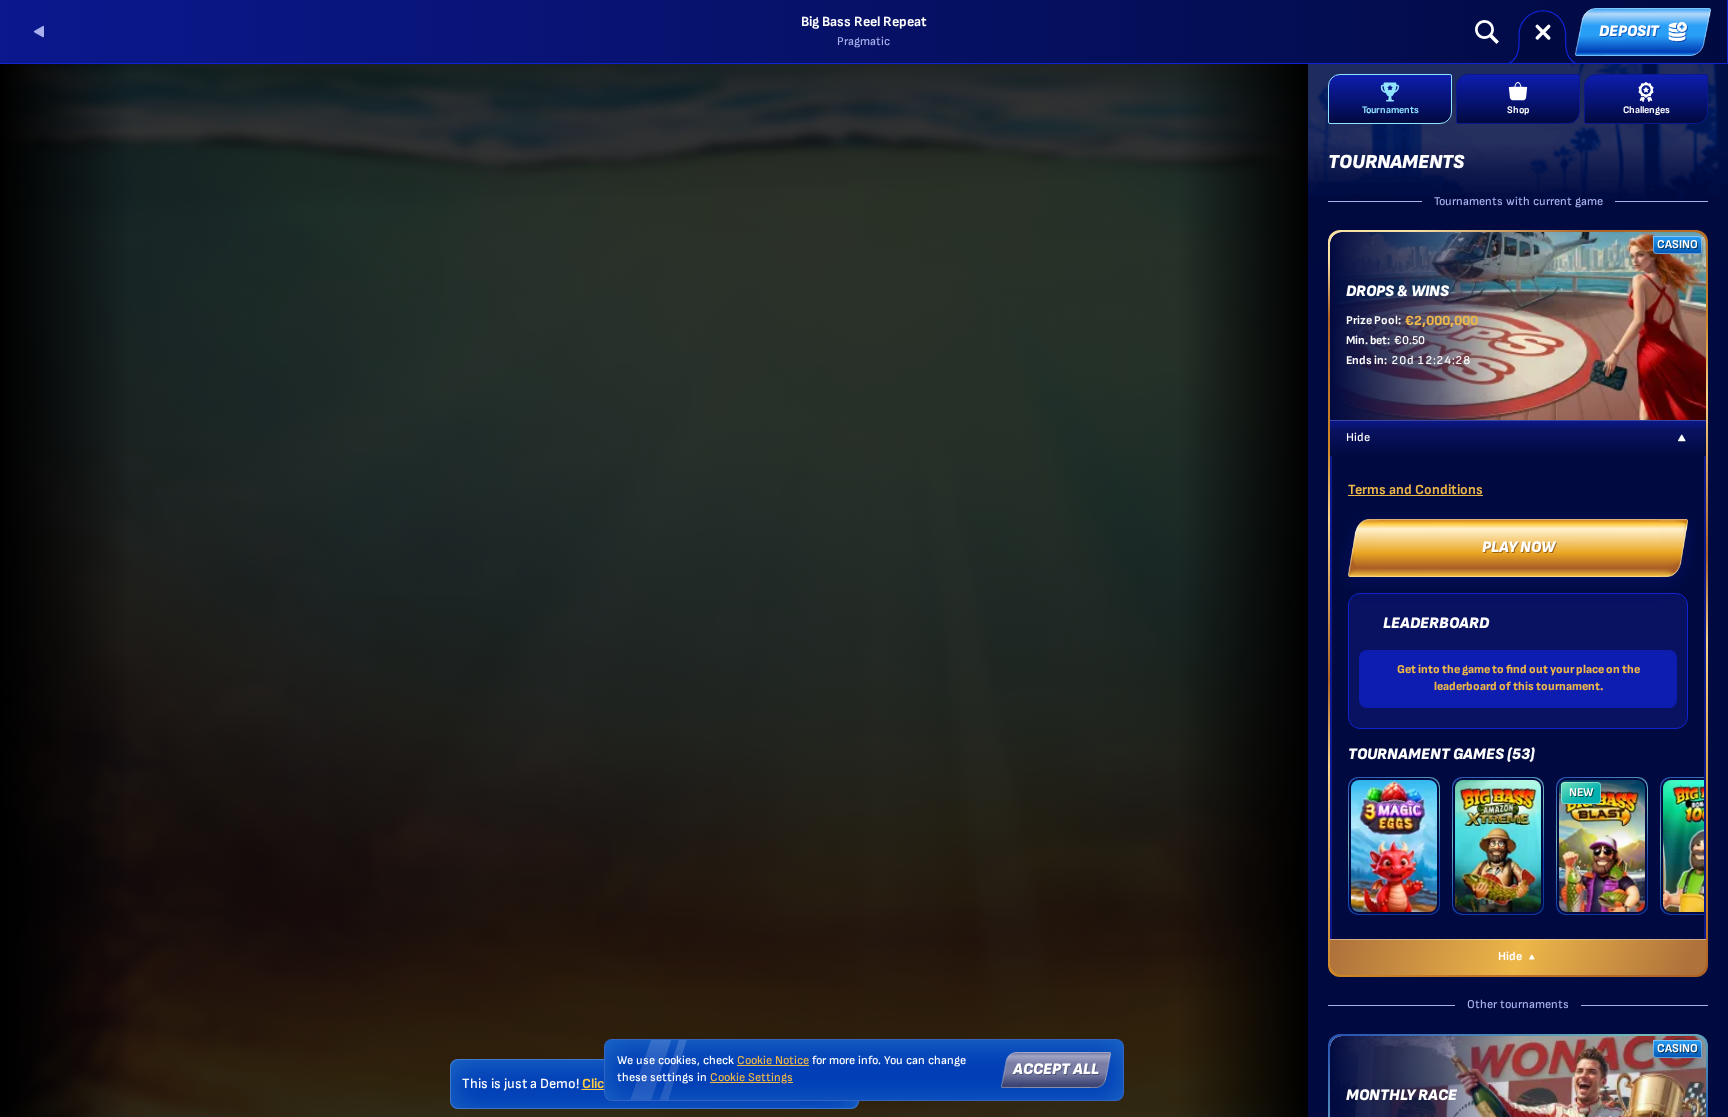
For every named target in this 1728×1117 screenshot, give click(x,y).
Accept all (1056, 1069)
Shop (1518, 110)
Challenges (1646, 110)
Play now (1518, 547)
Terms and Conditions (1415, 489)
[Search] (1487, 32)
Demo (1394, 872)
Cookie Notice (773, 1060)
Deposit (1629, 31)
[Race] (1543, 32)
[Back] (40, 32)
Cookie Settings (751, 1078)
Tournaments (1390, 110)
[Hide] (1682, 438)
